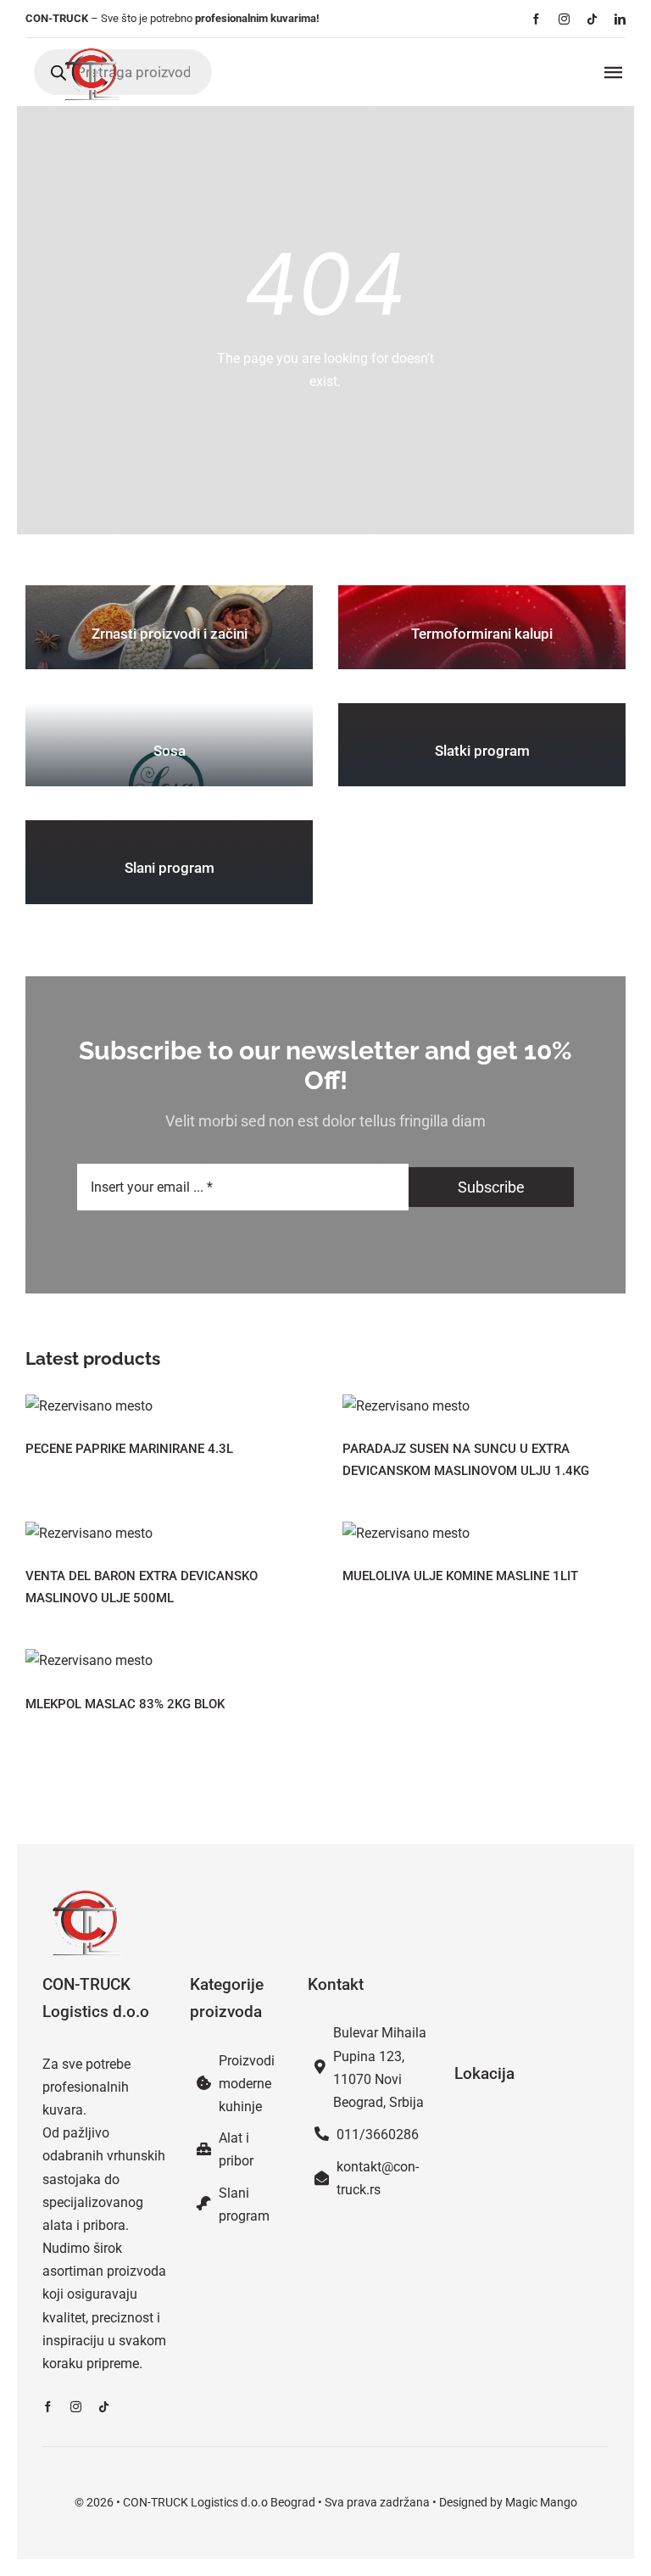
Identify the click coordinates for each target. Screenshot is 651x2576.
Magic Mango (541, 2502)
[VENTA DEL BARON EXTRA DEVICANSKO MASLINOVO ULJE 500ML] (167, 1533)
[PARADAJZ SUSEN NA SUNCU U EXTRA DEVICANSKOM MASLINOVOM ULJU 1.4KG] (484, 1406)
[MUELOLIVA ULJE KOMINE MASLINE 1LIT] (484, 1533)
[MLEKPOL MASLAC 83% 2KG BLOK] (167, 1660)
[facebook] (536, 19)
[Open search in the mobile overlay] (123, 72)
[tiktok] (592, 19)
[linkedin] (620, 19)
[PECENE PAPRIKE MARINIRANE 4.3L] (167, 1406)
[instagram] (564, 19)
